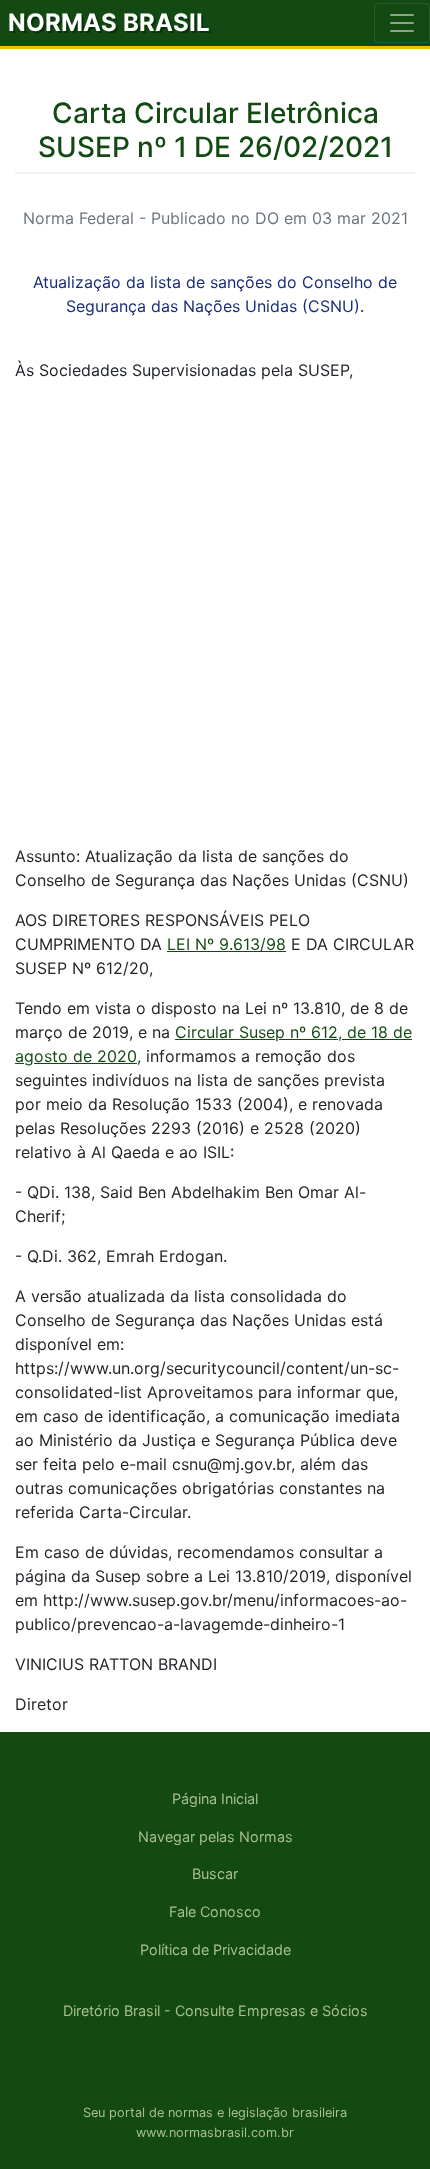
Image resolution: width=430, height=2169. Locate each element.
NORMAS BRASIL (109, 22)
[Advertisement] (215, 613)
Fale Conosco (215, 1911)
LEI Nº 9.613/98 (226, 944)
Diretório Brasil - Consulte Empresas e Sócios (215, 2010)
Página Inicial (215, 1798)
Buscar (215, 1873)
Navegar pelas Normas (215, 1836)
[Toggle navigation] (402, 23)
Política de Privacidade (215, 1949)
